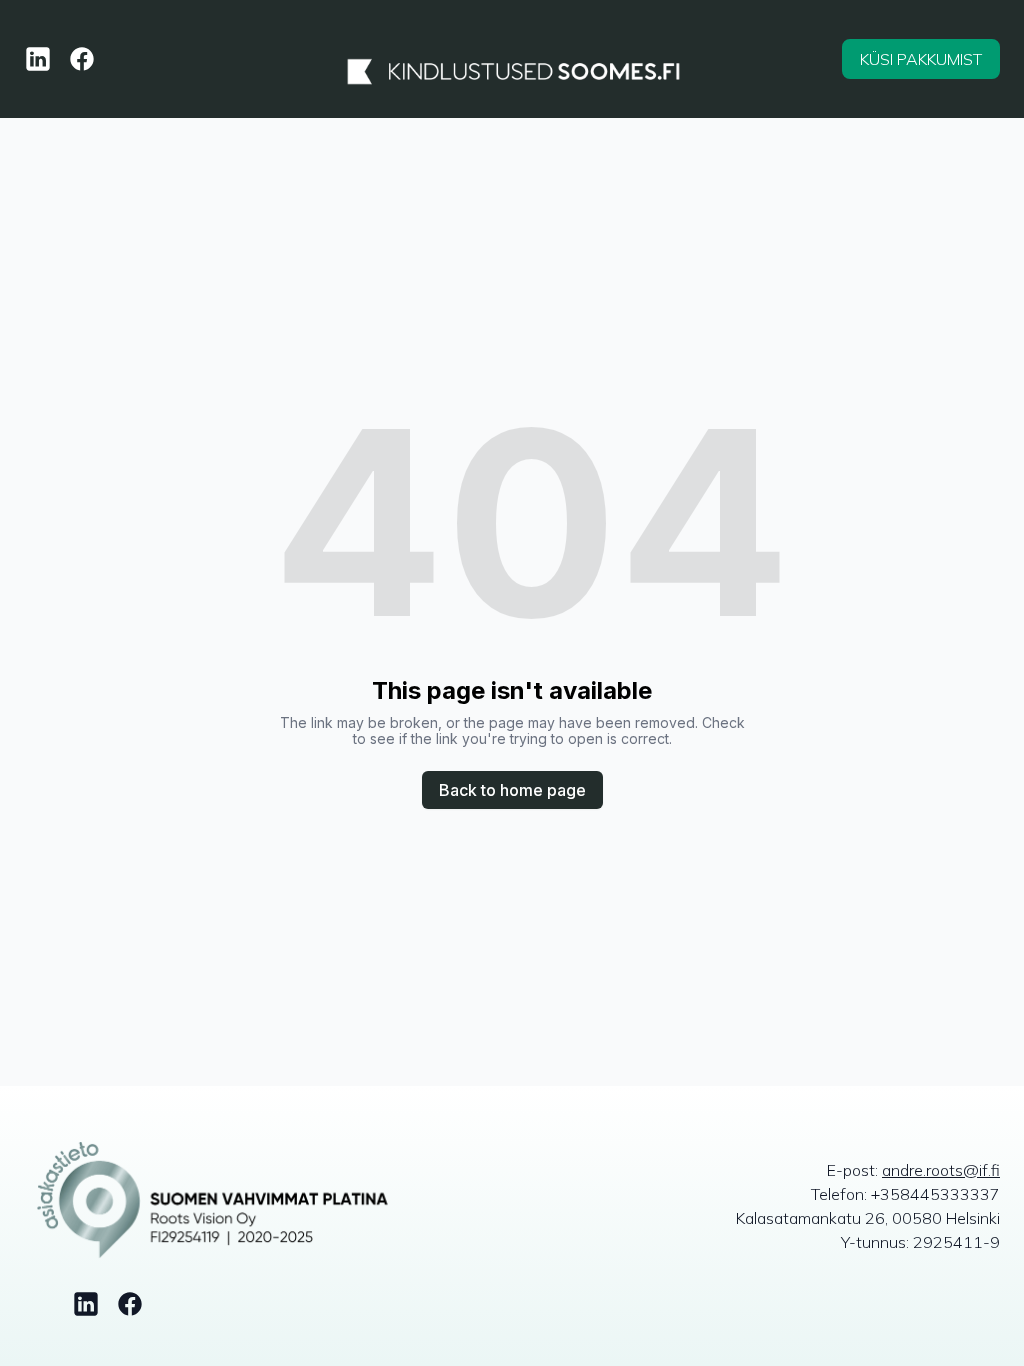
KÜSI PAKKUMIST (921, 59)
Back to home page (512, 790)
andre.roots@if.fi (941, 1170)
